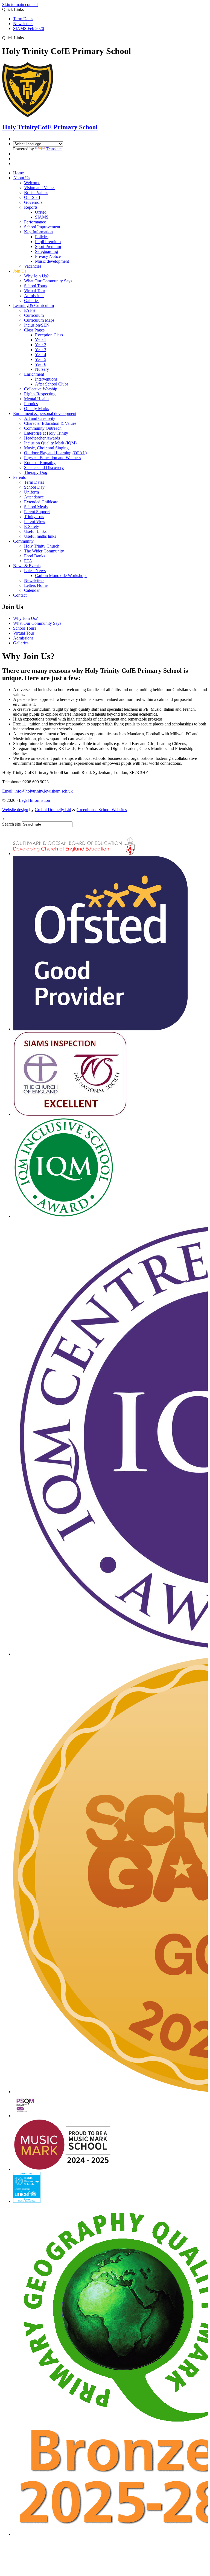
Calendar (32, 590)
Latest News (35, 571)
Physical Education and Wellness (52, 458)
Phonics (31, 404)
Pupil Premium (48, 242)
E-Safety (32, 526)
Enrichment (34, 374)
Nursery (42, 369)
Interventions (46, 379)
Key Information (38, 232)
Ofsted (41, 212)
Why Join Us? (36, 276)
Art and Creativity (40, 418)
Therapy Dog (36, 472)
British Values (36, 192)
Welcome (32, 183)
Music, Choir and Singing (46, 448)
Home (18, 173)
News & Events (27, 566)
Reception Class (49, 335)
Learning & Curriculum (33, 305)
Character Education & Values (50, 423)
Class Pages (34, 330)
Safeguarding (46, 251)
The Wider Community (44, 551)
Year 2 (41, 345)
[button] (26, 38)
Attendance (34, 497)
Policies (42, 237)
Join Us (20, 271)
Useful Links (35, 531)
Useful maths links (40, 536)
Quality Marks (37, 409)
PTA (28, 561)
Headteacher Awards (42, 438)
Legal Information (34, 800)
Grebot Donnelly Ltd (53, 810)
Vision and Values (40, 188)
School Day (34, 487)
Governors (33, 202)
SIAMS (42, 217)
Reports (31, 207)
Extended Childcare (41, 502)
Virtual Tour (35, 291)
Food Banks (35, 556)
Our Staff (32, 197)
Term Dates (23, 19)
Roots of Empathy (40, 463)
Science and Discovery (44, 467)
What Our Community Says (48, 281)
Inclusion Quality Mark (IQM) (50, 443)
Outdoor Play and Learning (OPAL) (55, 453)
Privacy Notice (48, 256)
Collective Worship (41, 389)
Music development (52, 261)
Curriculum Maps (39, 320)
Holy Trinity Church (42, 546)
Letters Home (36, 585)
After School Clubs (52, 384)
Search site (11, 824)
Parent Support (37, 512)
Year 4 (41, 355)
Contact (20, 595)
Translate (54, 149)
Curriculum (34, 315)
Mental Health (36, 399)
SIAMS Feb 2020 (29, 29)
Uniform (31, 492)
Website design (15, 810)
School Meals (36, 507)
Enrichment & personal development (45, 413)
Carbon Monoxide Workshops (61, 576)
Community (23, 541)
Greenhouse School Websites (102, 810)
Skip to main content (20, 5)
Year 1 (41, 340)
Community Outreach (43, 428)
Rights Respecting (40, 394)
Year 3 (41, 350)
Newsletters (23, 24)
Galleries (32, 301)
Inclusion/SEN (37, 325)
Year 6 (41, 364)
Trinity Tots (34, 517)
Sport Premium (48, 246)
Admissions (34, 296)
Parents (19, 477)
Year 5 (41, 359)
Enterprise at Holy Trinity (46, 433)
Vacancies (33, 266)
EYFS (30, 310)
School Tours (36, 286)
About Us (22, 178)
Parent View (35, 522)
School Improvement (42, 227)
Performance (35, 222)
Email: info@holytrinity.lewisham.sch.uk (37, 791)
